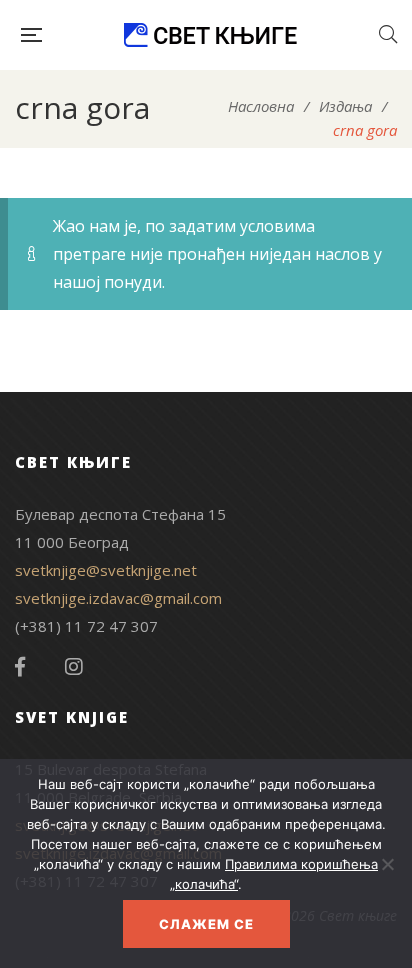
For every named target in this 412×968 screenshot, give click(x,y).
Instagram (74, 667)
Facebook (20, 667)
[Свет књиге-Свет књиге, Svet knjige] (210, 35)
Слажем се (206, 924)
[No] (387, 864)
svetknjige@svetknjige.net (106, 570)
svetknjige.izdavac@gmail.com (118, 598)
